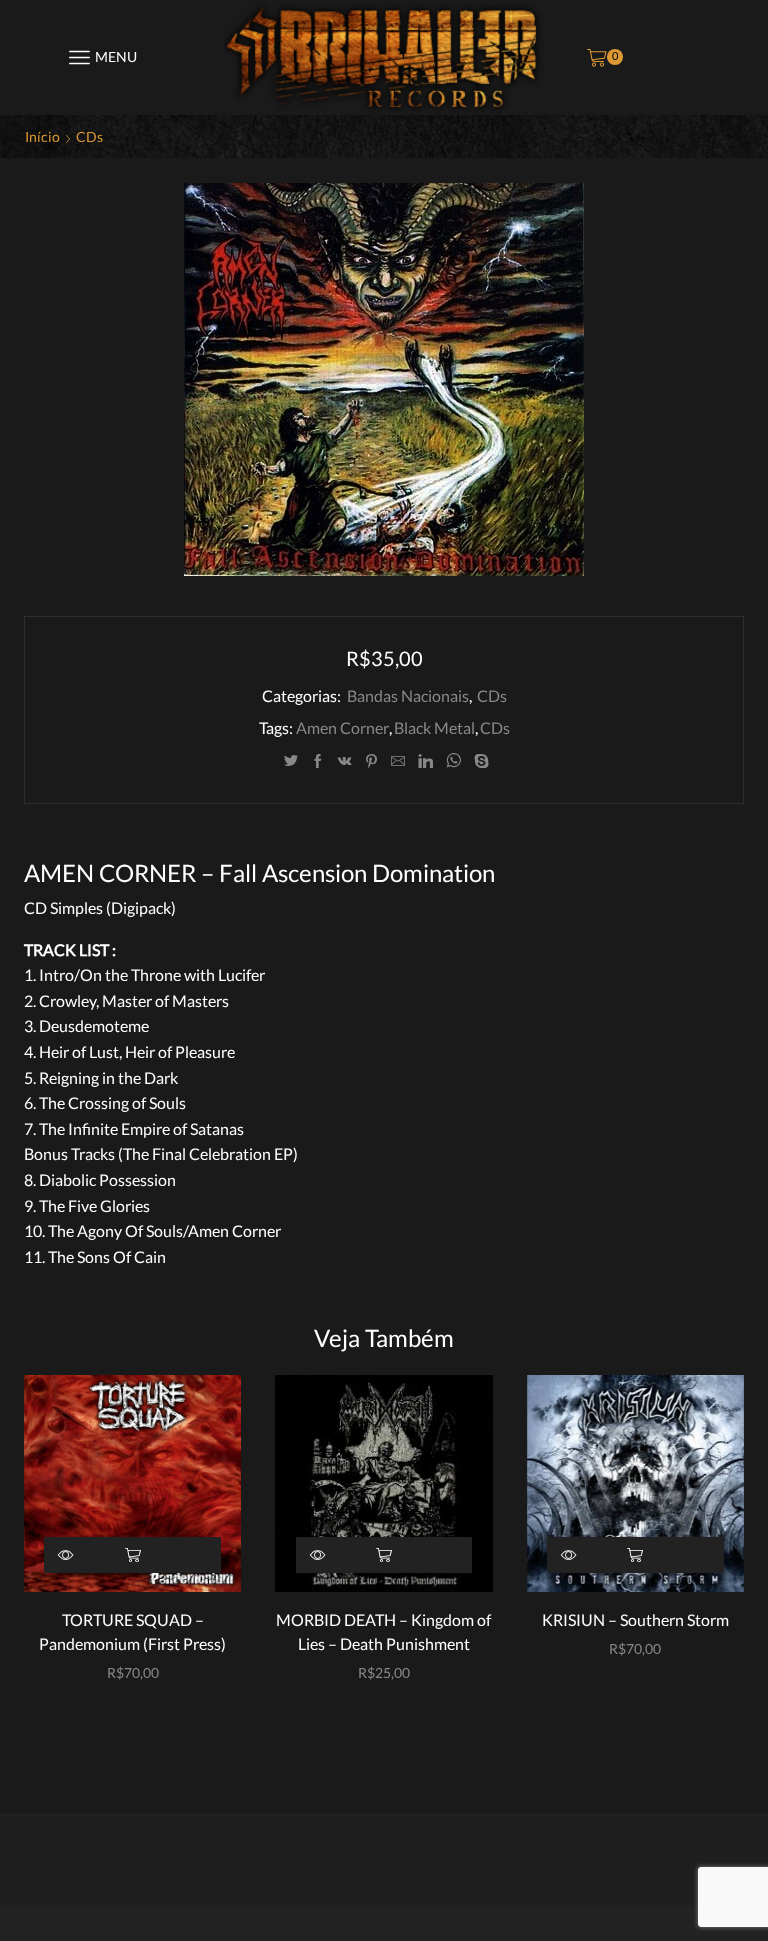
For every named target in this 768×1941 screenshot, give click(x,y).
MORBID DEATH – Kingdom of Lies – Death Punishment (383, 1631)
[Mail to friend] (398, 761)
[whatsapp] (453, 761)
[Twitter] (291, 761)
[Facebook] (318, 761)
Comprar (132, 1555)
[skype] (479, 761)
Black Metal (434, 727)
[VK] (345, 761)
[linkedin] (425, 761)
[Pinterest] (371, 761)
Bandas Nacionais (408, 695)
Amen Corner (342, 727)
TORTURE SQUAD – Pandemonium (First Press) (132, 1631)
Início (42, 136)
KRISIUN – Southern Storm (635, 1619)
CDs (89, 136)
